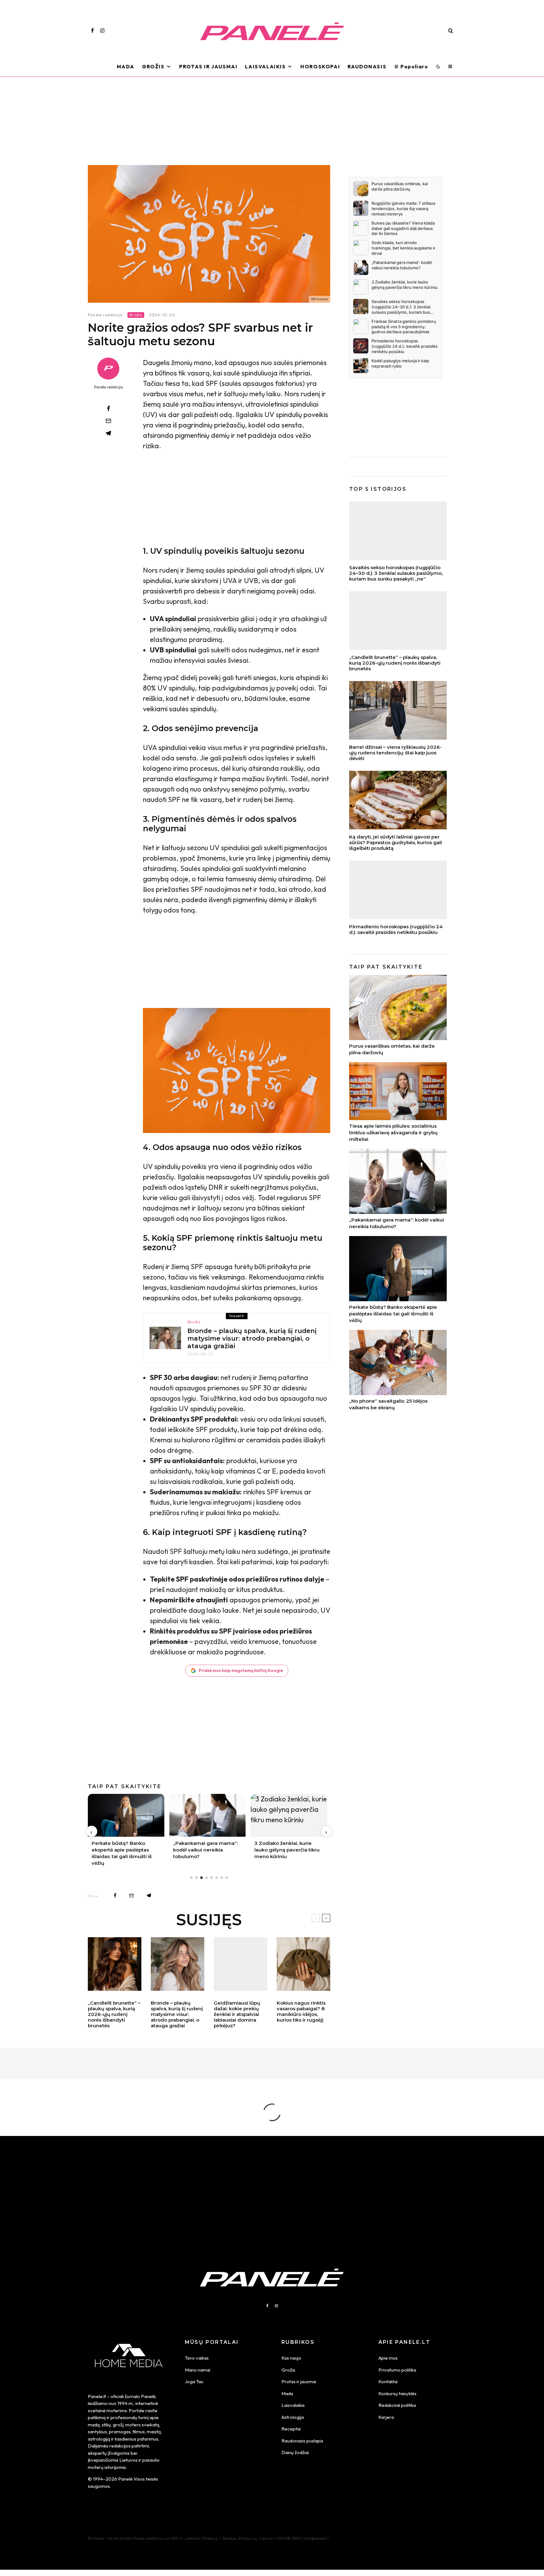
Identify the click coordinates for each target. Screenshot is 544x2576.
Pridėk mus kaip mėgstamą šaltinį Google (241, 1670)
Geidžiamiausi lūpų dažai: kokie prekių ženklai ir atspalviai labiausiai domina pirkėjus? (237, 2014)
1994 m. (125, 2403)
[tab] (191, 1878)
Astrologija (293, 2417)
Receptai (291, 2429)
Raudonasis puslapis (302, 2441)
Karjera (386, 2417)
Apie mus (388, 2358)
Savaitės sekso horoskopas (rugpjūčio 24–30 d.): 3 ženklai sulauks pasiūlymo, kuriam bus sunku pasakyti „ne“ (396, 573)
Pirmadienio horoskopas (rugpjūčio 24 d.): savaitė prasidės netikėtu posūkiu (396, 930)
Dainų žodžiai (295, 2452)
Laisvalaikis (265, 66)
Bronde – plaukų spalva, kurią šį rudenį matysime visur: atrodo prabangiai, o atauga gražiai (252, 1338)
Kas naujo (291, 2358)
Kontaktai (388, 2381)
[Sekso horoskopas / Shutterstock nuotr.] (398, 531)
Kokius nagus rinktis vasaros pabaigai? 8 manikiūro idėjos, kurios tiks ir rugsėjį (301, 2012)
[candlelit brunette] (115, 1964)
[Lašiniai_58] (398, 800)
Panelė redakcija (105, 315)
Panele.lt (97, 2396)
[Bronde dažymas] (165, 1338)
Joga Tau (194, 2381)
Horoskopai (320, 66)
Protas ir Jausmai (208, 66)
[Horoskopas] (398, 890)
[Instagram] (102, 31)
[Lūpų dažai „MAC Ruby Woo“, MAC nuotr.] (241, 1964)
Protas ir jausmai (299, 2381)
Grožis (153, 66)
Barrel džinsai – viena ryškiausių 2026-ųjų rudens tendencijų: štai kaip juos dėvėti (395, 753)
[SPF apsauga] (209, 234)
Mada (126, 66)
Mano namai (198, 2370)
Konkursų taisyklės (397, 2393)
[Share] (108, 409)
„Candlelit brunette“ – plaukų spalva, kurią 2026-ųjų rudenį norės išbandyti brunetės (114, 2014)
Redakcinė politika (397, 2405)
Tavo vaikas (197, 2358)
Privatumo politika (397, 2370)
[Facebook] (92, 31)
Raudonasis (367, 66)
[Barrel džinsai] (398, 710)
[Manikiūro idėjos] (303, 1964)
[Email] (108, 421)
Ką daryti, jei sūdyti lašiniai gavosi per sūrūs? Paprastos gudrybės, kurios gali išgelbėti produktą (396, 843)
